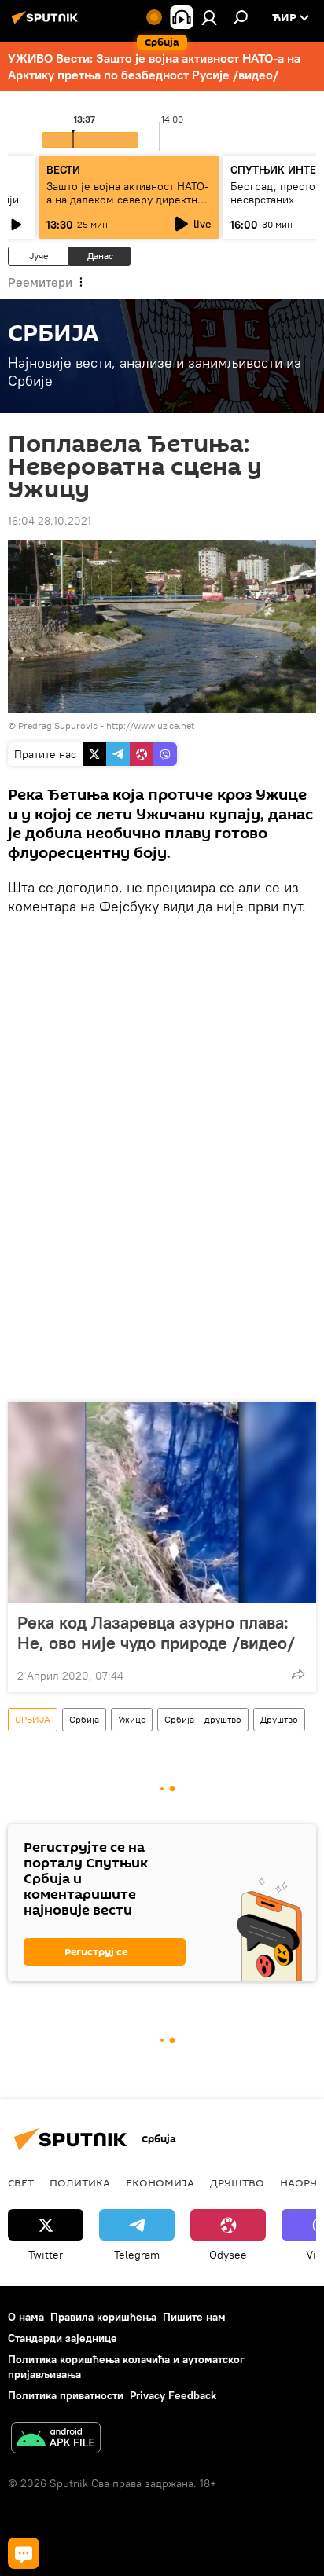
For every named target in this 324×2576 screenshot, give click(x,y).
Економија (160, 2182)
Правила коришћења (103, 2317)
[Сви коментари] (24, 2553)
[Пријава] (209, 17)
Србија (84, 1719)
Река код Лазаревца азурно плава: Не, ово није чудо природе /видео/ (156, 1632)
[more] (298, 1674)
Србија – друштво (203, 1719)
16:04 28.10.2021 (50, 521)
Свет (21, 2182)
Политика (80, 2182)
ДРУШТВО (237, 2182)
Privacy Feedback (173, 2395)
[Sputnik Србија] (47, 24)
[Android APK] (56, 2440)
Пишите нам (194, 2317)
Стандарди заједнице (63, 2338)
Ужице (132, 1719)
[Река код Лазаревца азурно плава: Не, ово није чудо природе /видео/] (162, 1502)
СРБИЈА (33, 1719)
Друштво (279, 1719)
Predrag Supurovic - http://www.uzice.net (106, 726)
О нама (26, 2317)
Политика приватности (66, 2395)
